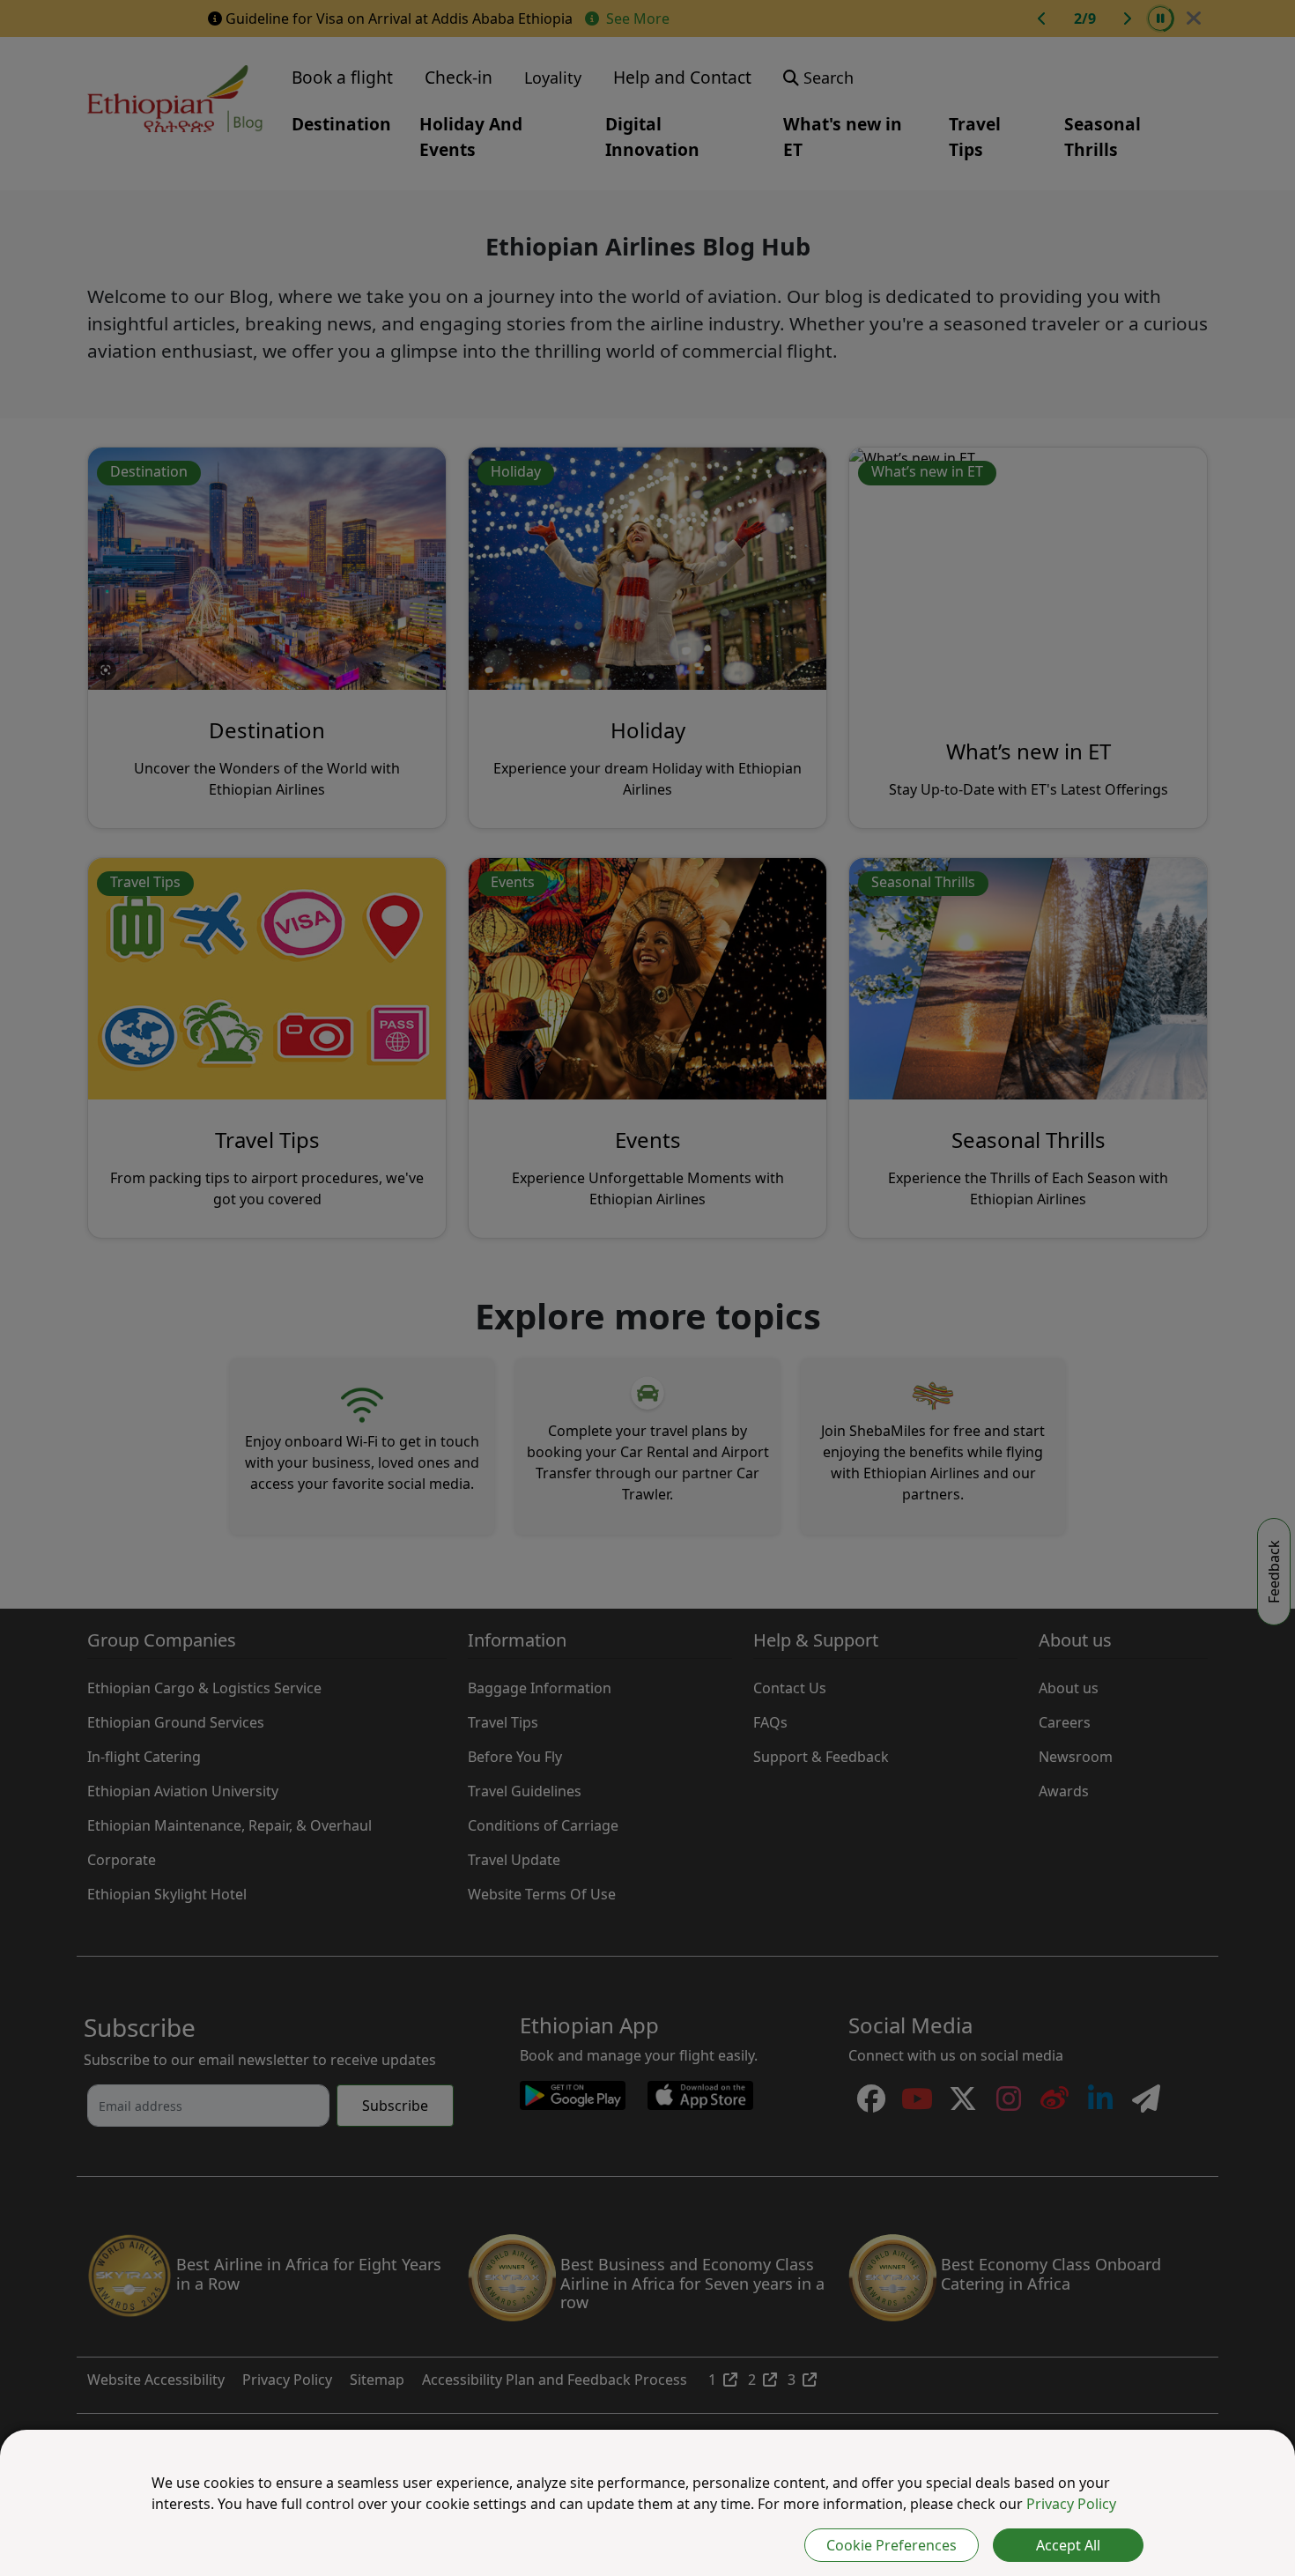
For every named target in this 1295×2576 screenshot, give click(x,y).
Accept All (1068, 2545)
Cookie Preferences (892, 2545)
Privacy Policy (1071, 2504)
